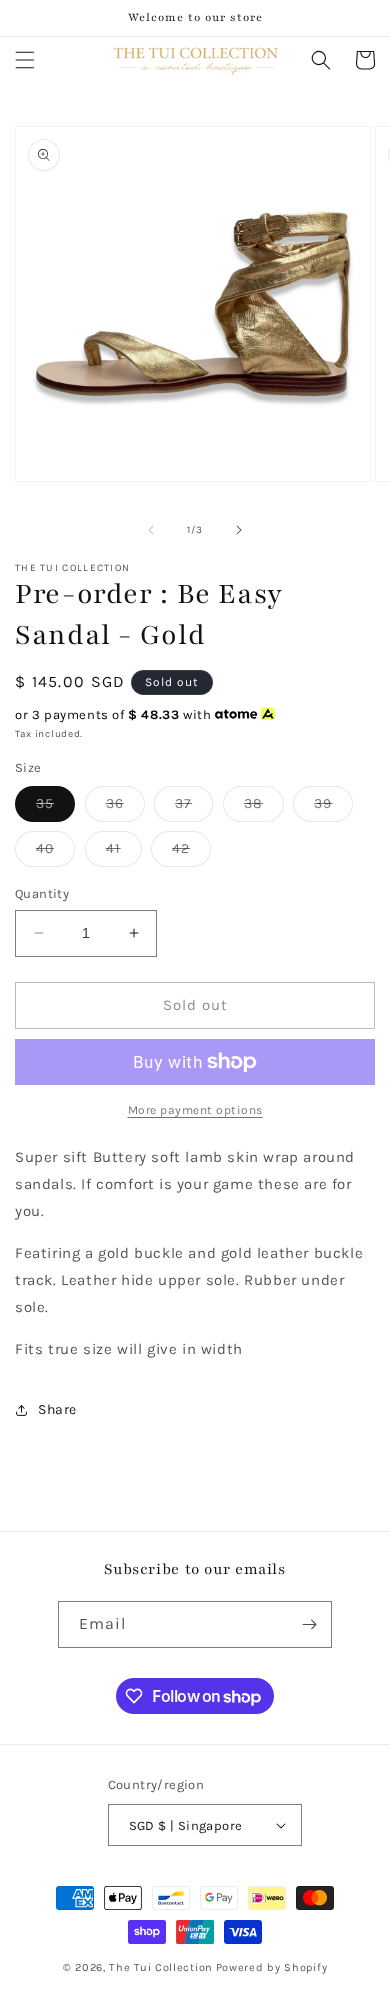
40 (55, 853)
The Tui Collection (161, 1967)
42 (191, 853)
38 (264, 808)
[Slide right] (239, 530)
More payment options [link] (195, 1110)
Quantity (42, 893)
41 (124, 853)
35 (55, 808)
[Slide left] (151, 530)
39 (333, 808)
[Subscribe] (309, 1624)
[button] (25, 60)
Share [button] (57, 1409)
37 (194, 808)
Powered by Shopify (272, 1967)
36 (125, 808)
